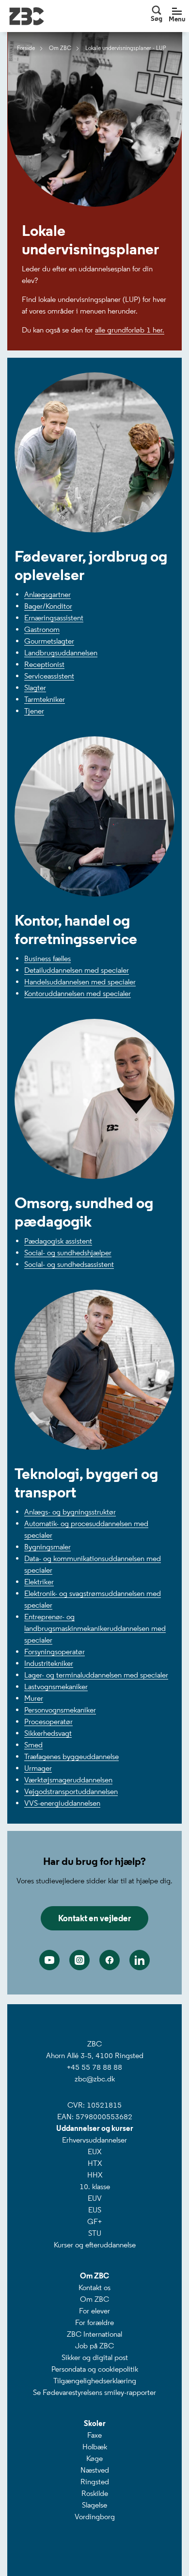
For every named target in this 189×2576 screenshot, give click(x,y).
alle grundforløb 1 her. (130, 330)
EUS (95, 2210)
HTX (95, 2163)
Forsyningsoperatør (55, 1652)
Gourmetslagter (49, 641)
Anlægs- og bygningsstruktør (70, 1512)
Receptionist (44, 664)
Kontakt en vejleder (94, 1918)
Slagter (35, 688)
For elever (94, 2311)
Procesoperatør (48, 1721)
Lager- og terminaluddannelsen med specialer (96, 1675)
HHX (95, 2175)
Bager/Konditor (48, 606)
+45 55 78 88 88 (94, 2067)
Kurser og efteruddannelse (95, 2245)
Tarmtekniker (45, 699)
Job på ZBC (94, 2346)
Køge (94, 2458)
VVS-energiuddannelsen (62, 1803)
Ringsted (95, 2482)
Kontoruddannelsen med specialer (78, 993)
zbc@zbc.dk (95, 2079)
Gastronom (42, 629)
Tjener (34, 711)
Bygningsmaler (47, 1547)
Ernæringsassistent (54, 618)
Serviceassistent (49, 676)
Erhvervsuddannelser (94, 2140)
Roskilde (95, 2493)
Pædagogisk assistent (58, 1241)
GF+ (94, 2221)
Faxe (94, 2435)
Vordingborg (95, 2517)
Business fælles (47, 958)
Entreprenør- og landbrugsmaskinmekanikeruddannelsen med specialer (95, 1628)
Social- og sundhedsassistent (69, 1264)
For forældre (94, 2322)
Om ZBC (94, 2299)
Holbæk (95, 2447)
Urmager (38, 1768)
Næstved (95, 2470)
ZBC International (94, 2334)
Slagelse (94, 2505)
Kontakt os (94, 2287)
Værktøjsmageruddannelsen (68, 1780)
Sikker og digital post (95, 2357)
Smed (33, 1745)
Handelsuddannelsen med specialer (80, 982)
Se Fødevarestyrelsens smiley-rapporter (94, 2392)
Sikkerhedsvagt (48, 1733)
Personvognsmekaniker (60, 1710)
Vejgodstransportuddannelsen (71, 1791)
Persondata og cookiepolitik (95, 2369)
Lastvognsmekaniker (56, 1687)
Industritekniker (49, 1663)
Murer (34, 1698)
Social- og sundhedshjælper (68, 1253)
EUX (94, 2152)
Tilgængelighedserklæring (95, 2381)
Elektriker (39, 1582)
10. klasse (95, 2186)
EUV (95, 2198)
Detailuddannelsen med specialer (77, 970)
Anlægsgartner (47, 594)
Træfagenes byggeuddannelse (71, 1756)
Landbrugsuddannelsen (61, 653)
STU (95, 2233)
